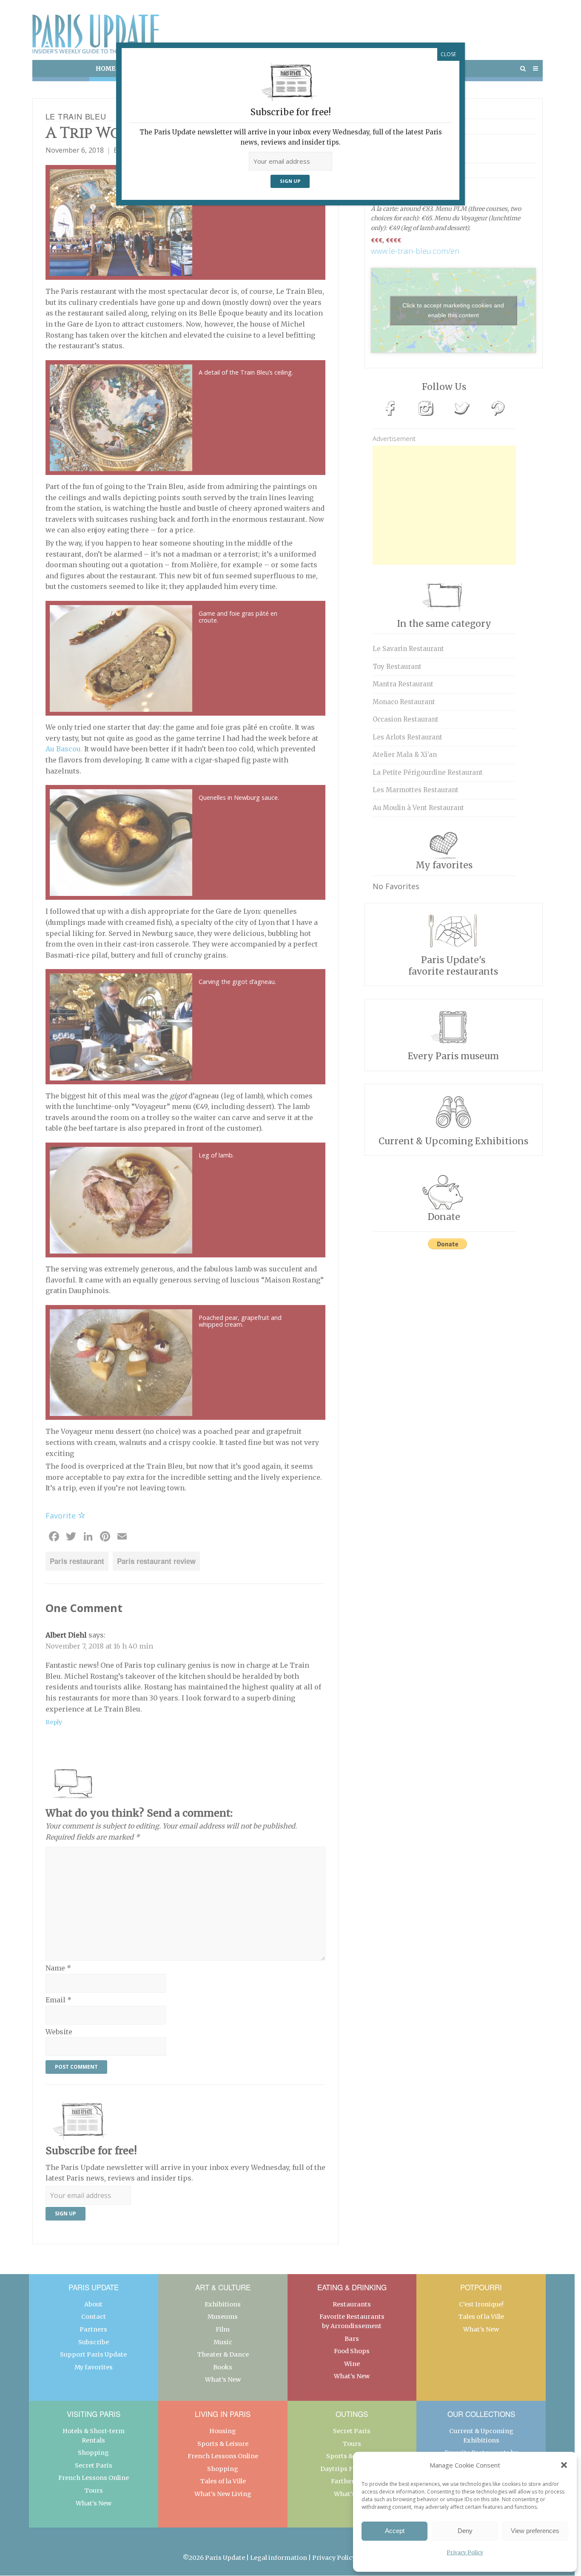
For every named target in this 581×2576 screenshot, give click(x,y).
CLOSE (448, 54)
